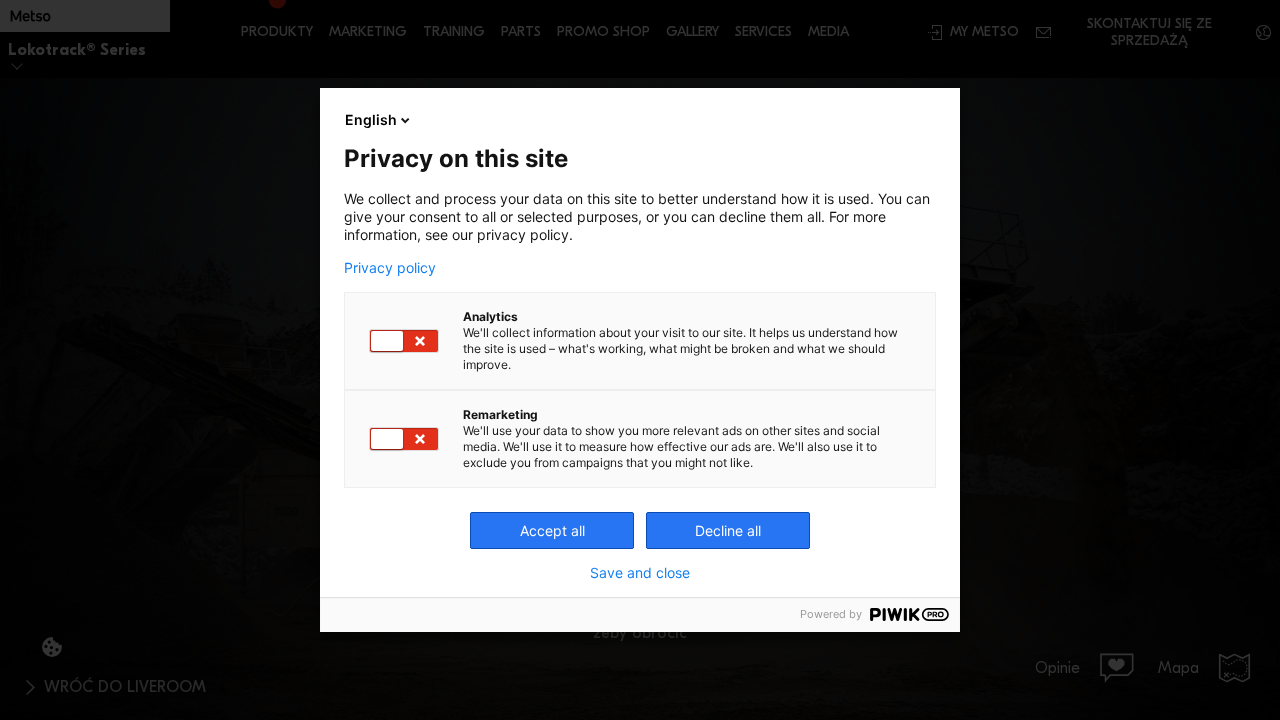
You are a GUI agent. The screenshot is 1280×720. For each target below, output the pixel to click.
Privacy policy (390, 268)
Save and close (640, 573)
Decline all (728, 530)
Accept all (552, 530)
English (371, 119)
